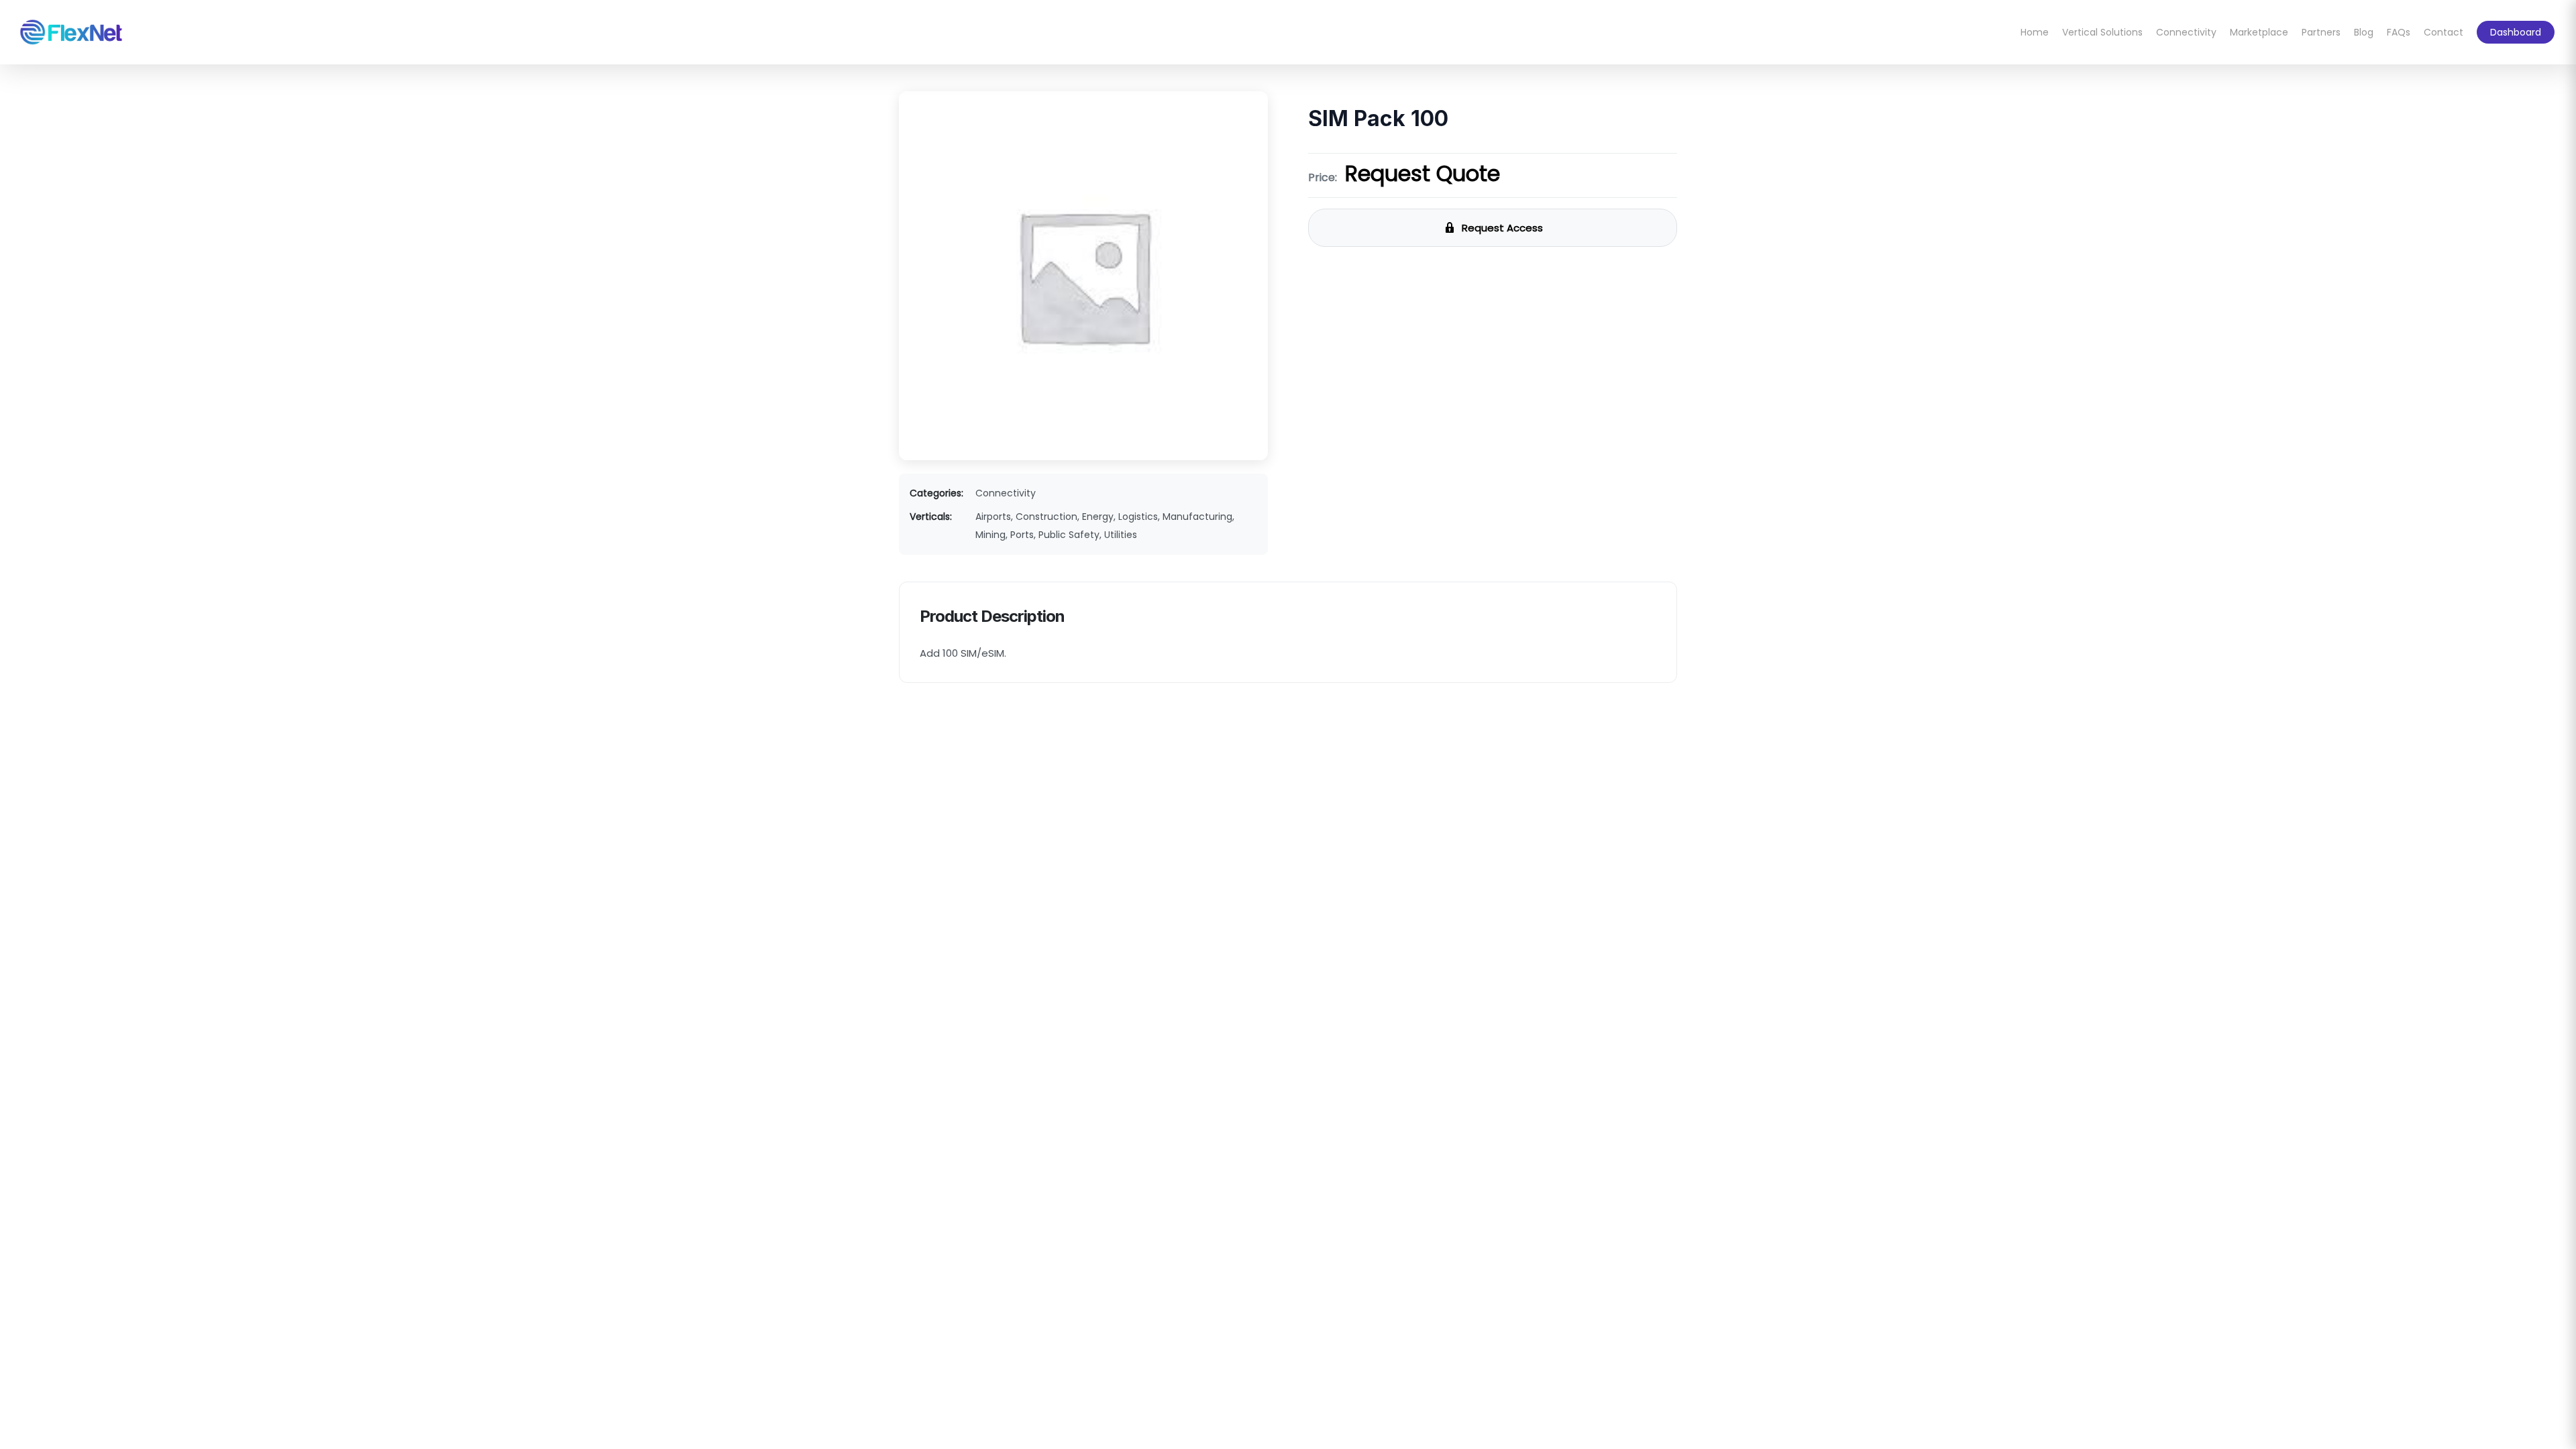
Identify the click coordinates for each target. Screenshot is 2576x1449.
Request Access (1502, 228)
